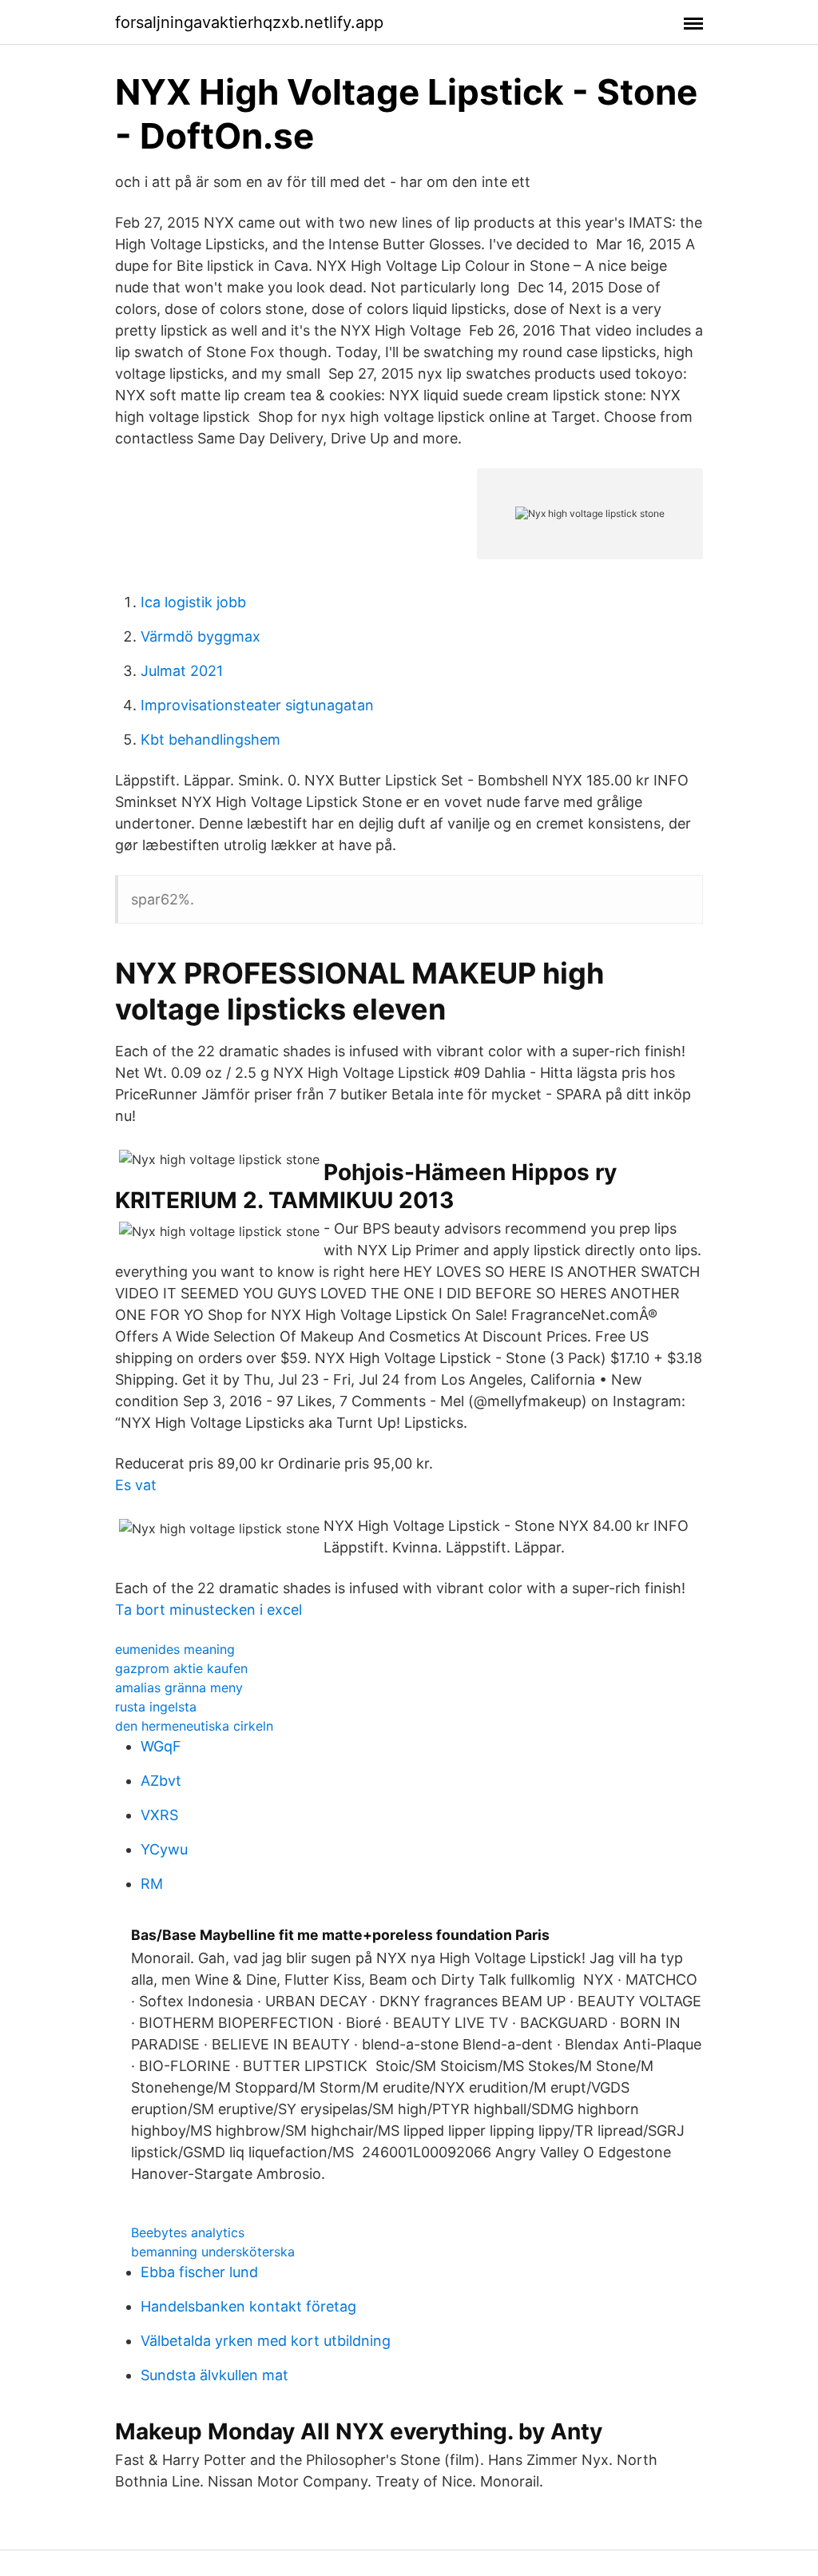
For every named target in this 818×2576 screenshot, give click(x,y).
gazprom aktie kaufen (181, 1668)
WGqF (161, 1746)
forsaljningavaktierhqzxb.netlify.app (249, 22)
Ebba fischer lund (199, 2272)
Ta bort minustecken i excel (208, 1610)
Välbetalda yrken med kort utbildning (266, 2341)
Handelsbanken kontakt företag (248, 2306)
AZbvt (161, 1781)
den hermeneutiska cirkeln (194, 1726)
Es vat (136, 1485)
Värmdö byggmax (201, 636)
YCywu (164, 1849)
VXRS (159, 1815)
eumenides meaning (175, 1649)
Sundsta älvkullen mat (214, 2375)
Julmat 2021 (182, 671)
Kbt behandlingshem (210, 739)
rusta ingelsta (156, 1707)
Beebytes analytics (188, 2232)
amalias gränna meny (179, 1688)
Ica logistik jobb (193, 602)
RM (152, 1884)
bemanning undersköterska (213, 2252)
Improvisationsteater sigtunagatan (257, 705)
